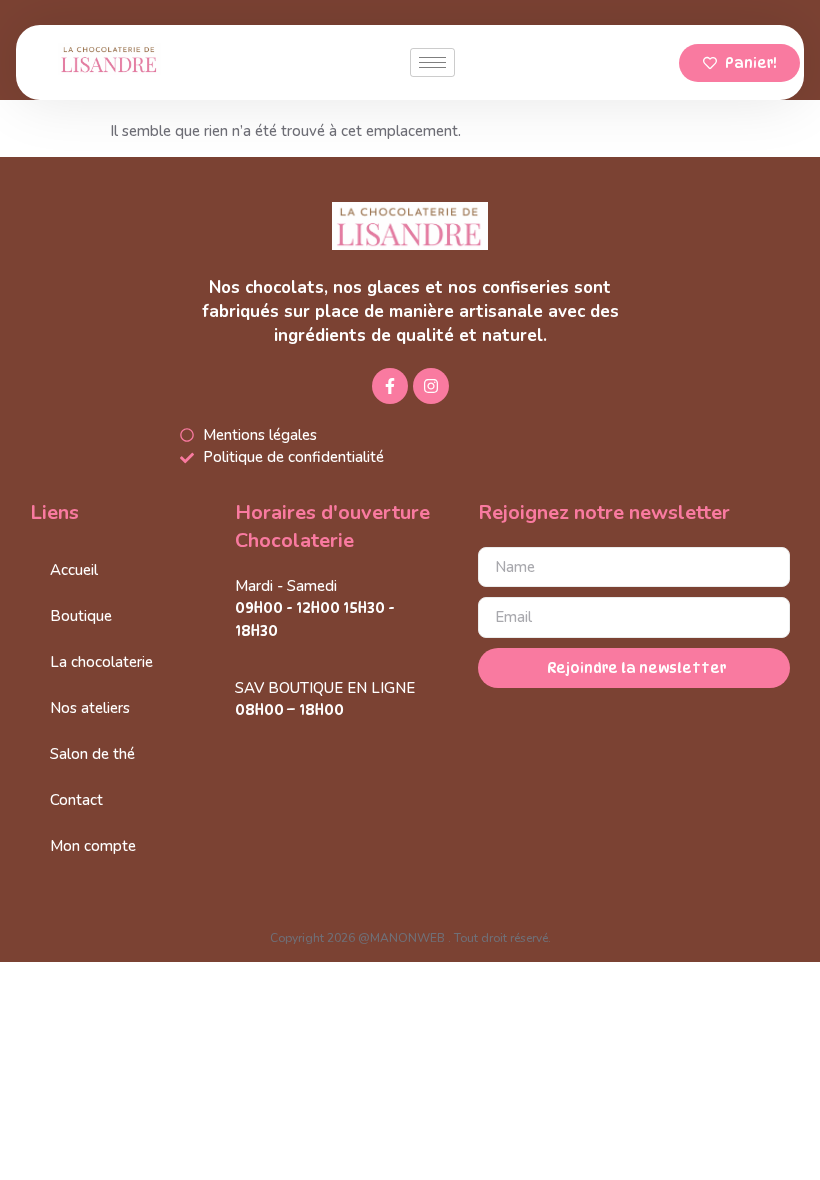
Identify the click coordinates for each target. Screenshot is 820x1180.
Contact (76, 800)
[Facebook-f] (390, 386)
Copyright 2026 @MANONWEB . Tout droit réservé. (410, 938)
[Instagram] (431, 386)
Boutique (81, 616)
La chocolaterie (101, 662)
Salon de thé (92, 754)
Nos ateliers (90, 708)
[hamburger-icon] (432, 62)
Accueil (74, 570)
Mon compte (93, 846)
